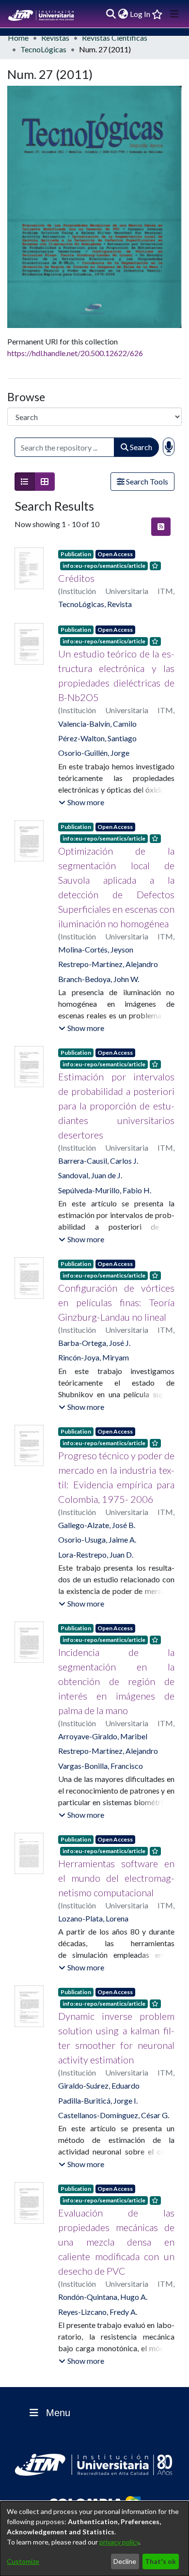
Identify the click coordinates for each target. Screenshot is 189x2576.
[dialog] (94, 2539)
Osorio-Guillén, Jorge (94, 753)
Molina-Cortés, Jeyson (96, 949)
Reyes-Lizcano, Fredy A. (98, 2312)
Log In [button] (141, 14)
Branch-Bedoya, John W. (99, 979)
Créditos (76, 578)
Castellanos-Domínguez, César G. (114, 2115)
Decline (125, 2561)
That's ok (160, 2561)
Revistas (55, 38)
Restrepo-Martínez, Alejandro (108, 964)
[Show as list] (25, 482)
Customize (23, 2561)
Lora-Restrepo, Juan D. (96, 1554)
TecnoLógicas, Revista (95, 604)
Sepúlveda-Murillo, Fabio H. (105, 1190)
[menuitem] (123, 14)
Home (18, 38)
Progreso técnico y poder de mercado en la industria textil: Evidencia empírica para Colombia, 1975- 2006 (116, 1477)
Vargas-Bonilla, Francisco (101, 1766)
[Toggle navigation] (174, 14)
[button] (81, 802)
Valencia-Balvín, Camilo (97, 724)
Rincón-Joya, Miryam (94, 1357)
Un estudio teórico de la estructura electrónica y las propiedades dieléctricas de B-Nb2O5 (116, 675)
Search (140, 447)
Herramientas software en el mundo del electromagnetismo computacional (116, 1878)
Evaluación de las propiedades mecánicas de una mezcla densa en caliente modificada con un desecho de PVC (116, 2242)
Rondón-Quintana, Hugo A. (103, 2297)
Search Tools (146, 481)
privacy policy (119, 2542)
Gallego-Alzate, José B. (97, 1525)
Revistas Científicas (115, 38)
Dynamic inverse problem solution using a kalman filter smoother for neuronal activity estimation (116, 2038)
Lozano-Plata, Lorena (93, 1918)
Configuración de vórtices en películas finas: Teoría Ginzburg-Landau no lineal (116, 1302)
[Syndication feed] (161, 527)
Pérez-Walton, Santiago (97, 738)
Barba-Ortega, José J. (94, 1343)
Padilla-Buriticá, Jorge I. (98, 2100)
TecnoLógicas (43, 49)
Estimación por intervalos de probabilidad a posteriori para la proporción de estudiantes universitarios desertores (116, 1106)
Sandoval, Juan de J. (90, 1175)
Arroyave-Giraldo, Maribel (103, 1736)
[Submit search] (111, 14)
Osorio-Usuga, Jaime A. (97, 1539)
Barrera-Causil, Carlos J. (98, 1161)
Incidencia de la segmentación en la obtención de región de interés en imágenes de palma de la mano (116, 1681)
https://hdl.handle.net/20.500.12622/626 (75, 353)
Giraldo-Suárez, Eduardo (99, 2085)
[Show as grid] (45, 482)
